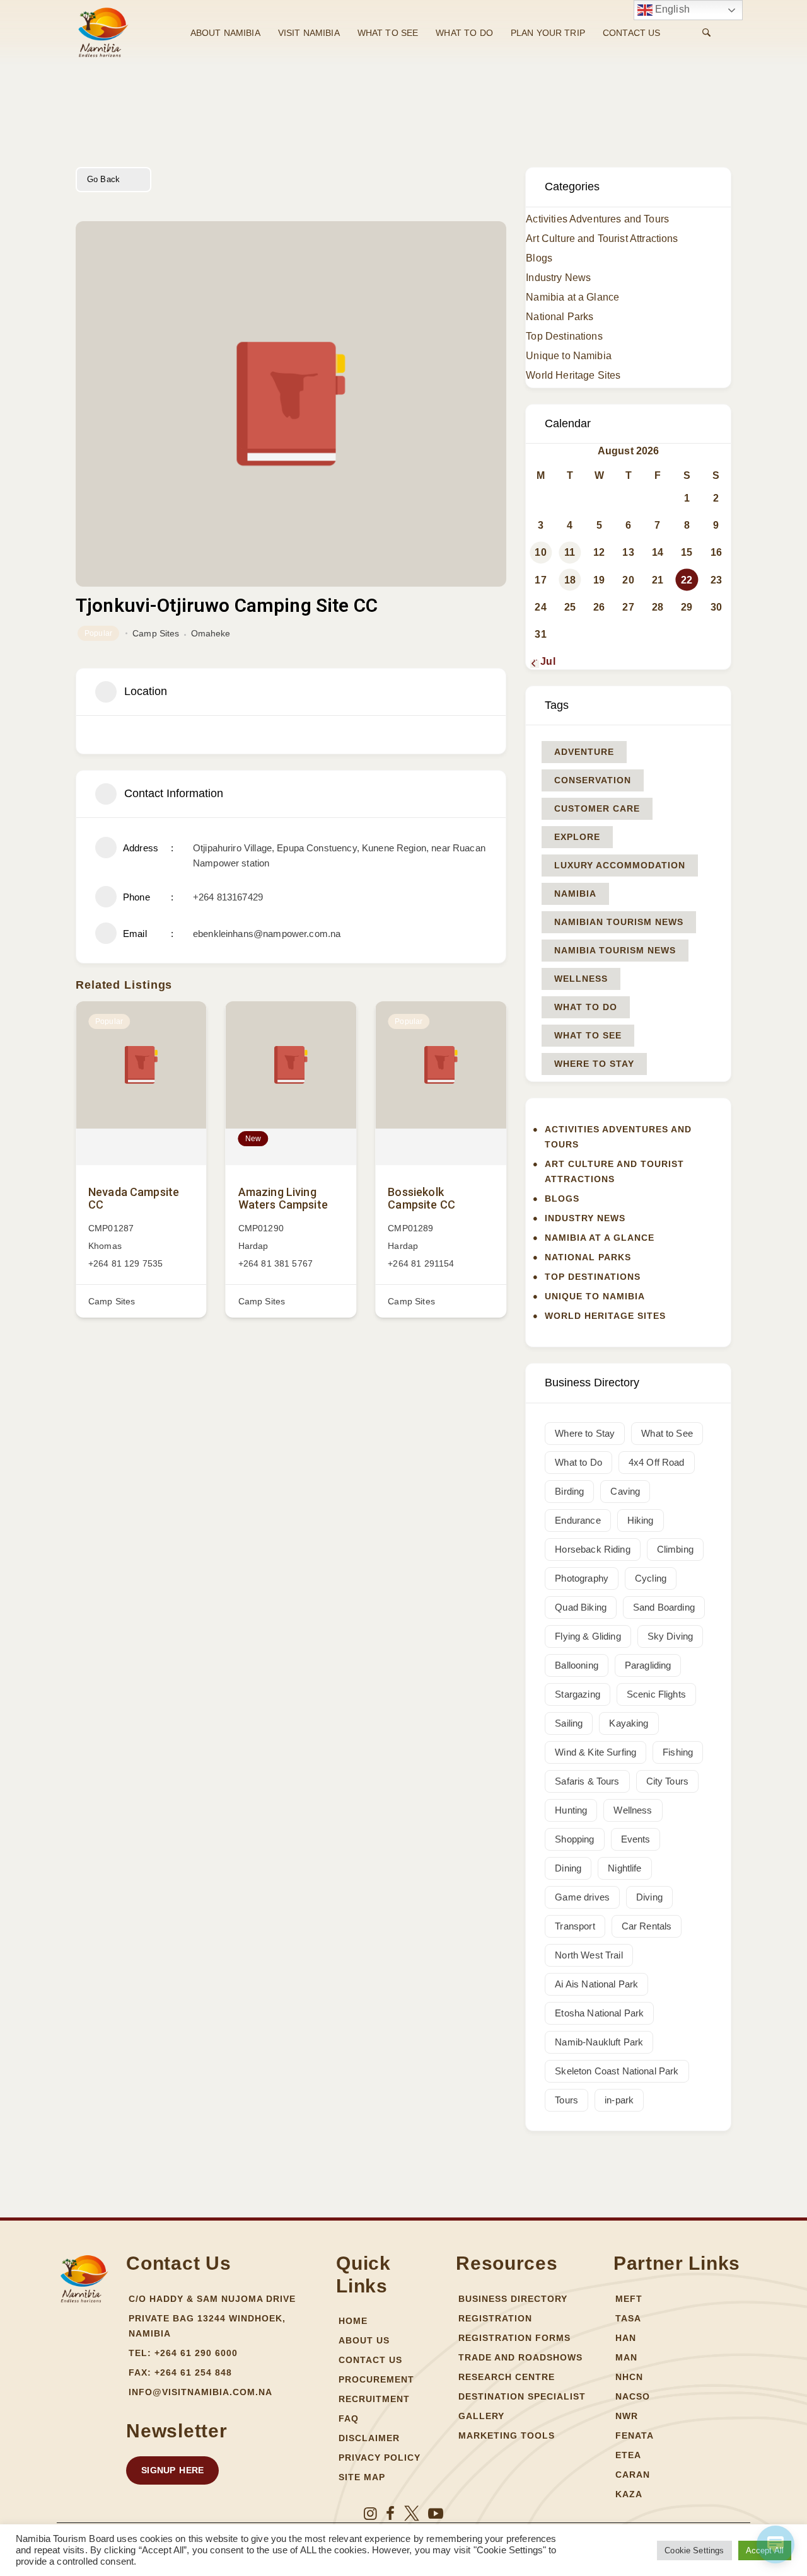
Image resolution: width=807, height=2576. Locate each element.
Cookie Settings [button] (694, 2550)
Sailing (569, 1723)
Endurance (578, 1520)
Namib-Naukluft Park (599, 2042)
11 (570, 552)
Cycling (651, 1578)
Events (636, 1839)
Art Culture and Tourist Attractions (602, 239)
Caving (625, 1491)
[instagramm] (370, 2514)
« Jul (543, 661)
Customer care (597, 808)
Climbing (675, 1549)
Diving (649, 1897)
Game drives (582, 1897)
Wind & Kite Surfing (595, 1752)
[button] (172, 2470)
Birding (569, 1491)
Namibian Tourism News (619, 922)
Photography (582, 1578)
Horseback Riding (592, 1549)
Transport (575, 1926)
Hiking (641, 1520)
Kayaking (629, 1723)
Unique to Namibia (569, 356)
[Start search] (706, 33)
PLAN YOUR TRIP (548, 33)
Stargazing (578, 1694)
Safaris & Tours (587, 1781)
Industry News (558, 278)
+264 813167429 (228, 897)
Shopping (574, 1839)
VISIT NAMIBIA (309, 33)
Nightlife (624, 1868)
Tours (566, 2100)
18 (570, 580)
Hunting (571, 1810)
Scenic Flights (656, 1694)
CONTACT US (632, 33)
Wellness (581, 979)
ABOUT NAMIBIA (225, 33)
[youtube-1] (436, 2514)
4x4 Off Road (657, 1462)
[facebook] (390, 2514)
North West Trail (589, 1955)
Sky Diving (671, 1636)
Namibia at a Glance (572, 297)
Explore (577, 837)
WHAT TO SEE (388, 33)
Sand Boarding (664, 1607)
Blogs (539, 258)
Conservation (593, 780)
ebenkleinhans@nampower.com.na (267, 934)
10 (540, 552)
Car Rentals (647, 1926)
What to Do (586, 1007)
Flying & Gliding (588, 1636)
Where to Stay (594, 1064)
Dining (568, 1868)
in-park (619, 2100)
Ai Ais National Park (596, 1984)
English (671, 9)
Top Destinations (564, 336)
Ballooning (577, 1665)
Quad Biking (581, 1607)
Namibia (575, 894)
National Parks (560, 317)
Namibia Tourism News (615, 950)
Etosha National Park (599, 2013)
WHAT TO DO (464, 33)
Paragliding (648, 1665)
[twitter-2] (412, 2514)
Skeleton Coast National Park (617, 2071)
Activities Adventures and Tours (597, 219)
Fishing (678, 1752)
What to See (588, 1035)
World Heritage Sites (573, 375)
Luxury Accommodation (620, 865)
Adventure (584, 752)
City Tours (668, 1781)
